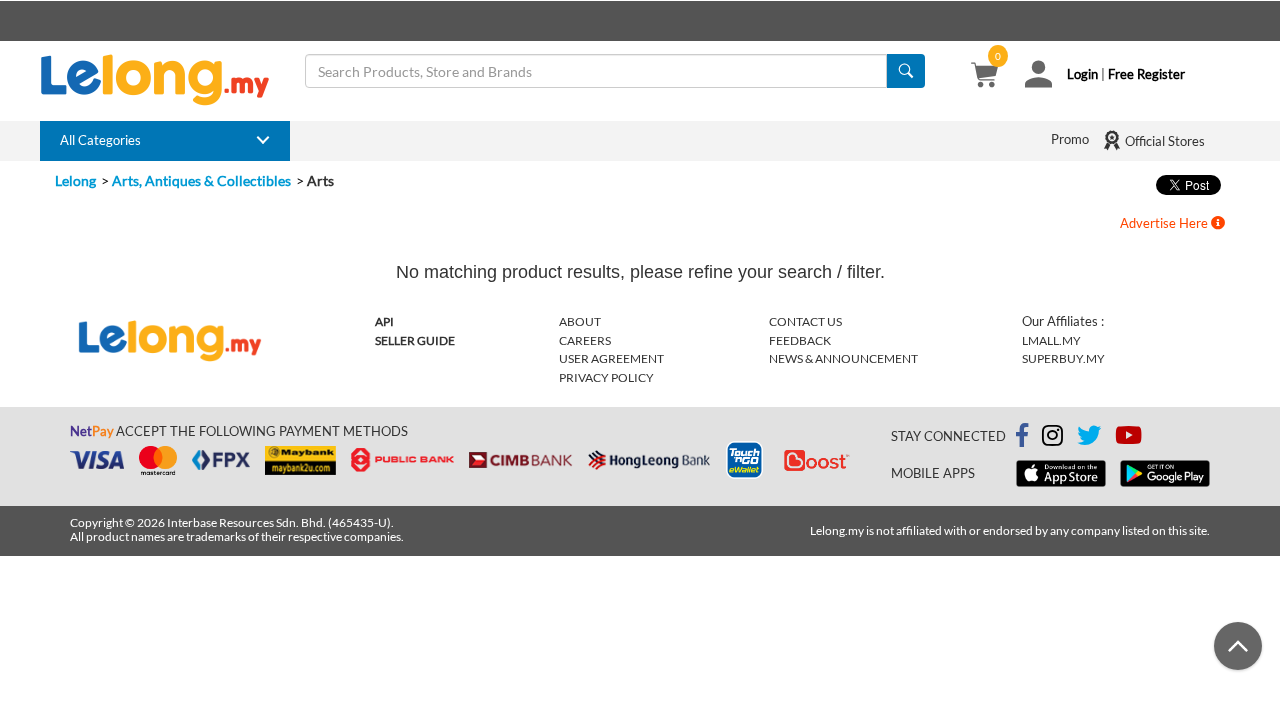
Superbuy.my (1063, 358)
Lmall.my (1051, 340)
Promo (1070, 139)
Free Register (1146, 74)
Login (1082, 74)
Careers (585, 340)
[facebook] (1022, 436)
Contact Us (805, 321)
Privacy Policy (606, 377)
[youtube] (1128, 439)
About (580, 321)
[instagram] (1052, 439)
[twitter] (1089, 439)
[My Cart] (984, 77)
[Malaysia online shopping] (165, 80)
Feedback (800, 340)
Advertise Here (1165, 223)
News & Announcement (843, 358)
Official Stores (1163, 141)
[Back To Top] (1238, 646)
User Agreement (611, 358)
